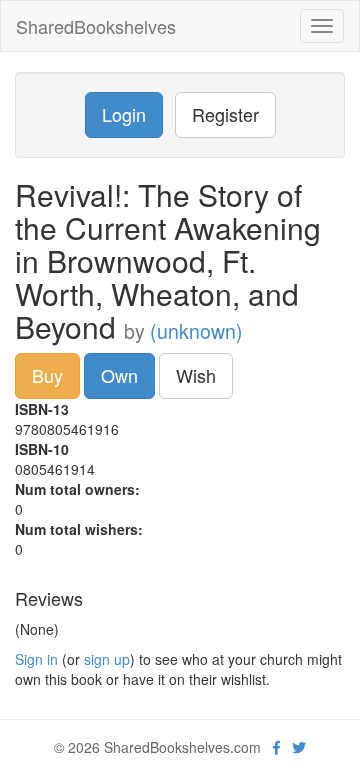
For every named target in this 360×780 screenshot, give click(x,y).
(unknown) (196, 331)
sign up (107, 659)
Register (225, 114)
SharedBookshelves (96, 26)
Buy (47, 375)
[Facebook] (276, 747)
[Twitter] (299, 747)
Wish (196, 375)
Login (124, 114)
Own (119, 375)
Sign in (36, 659)
